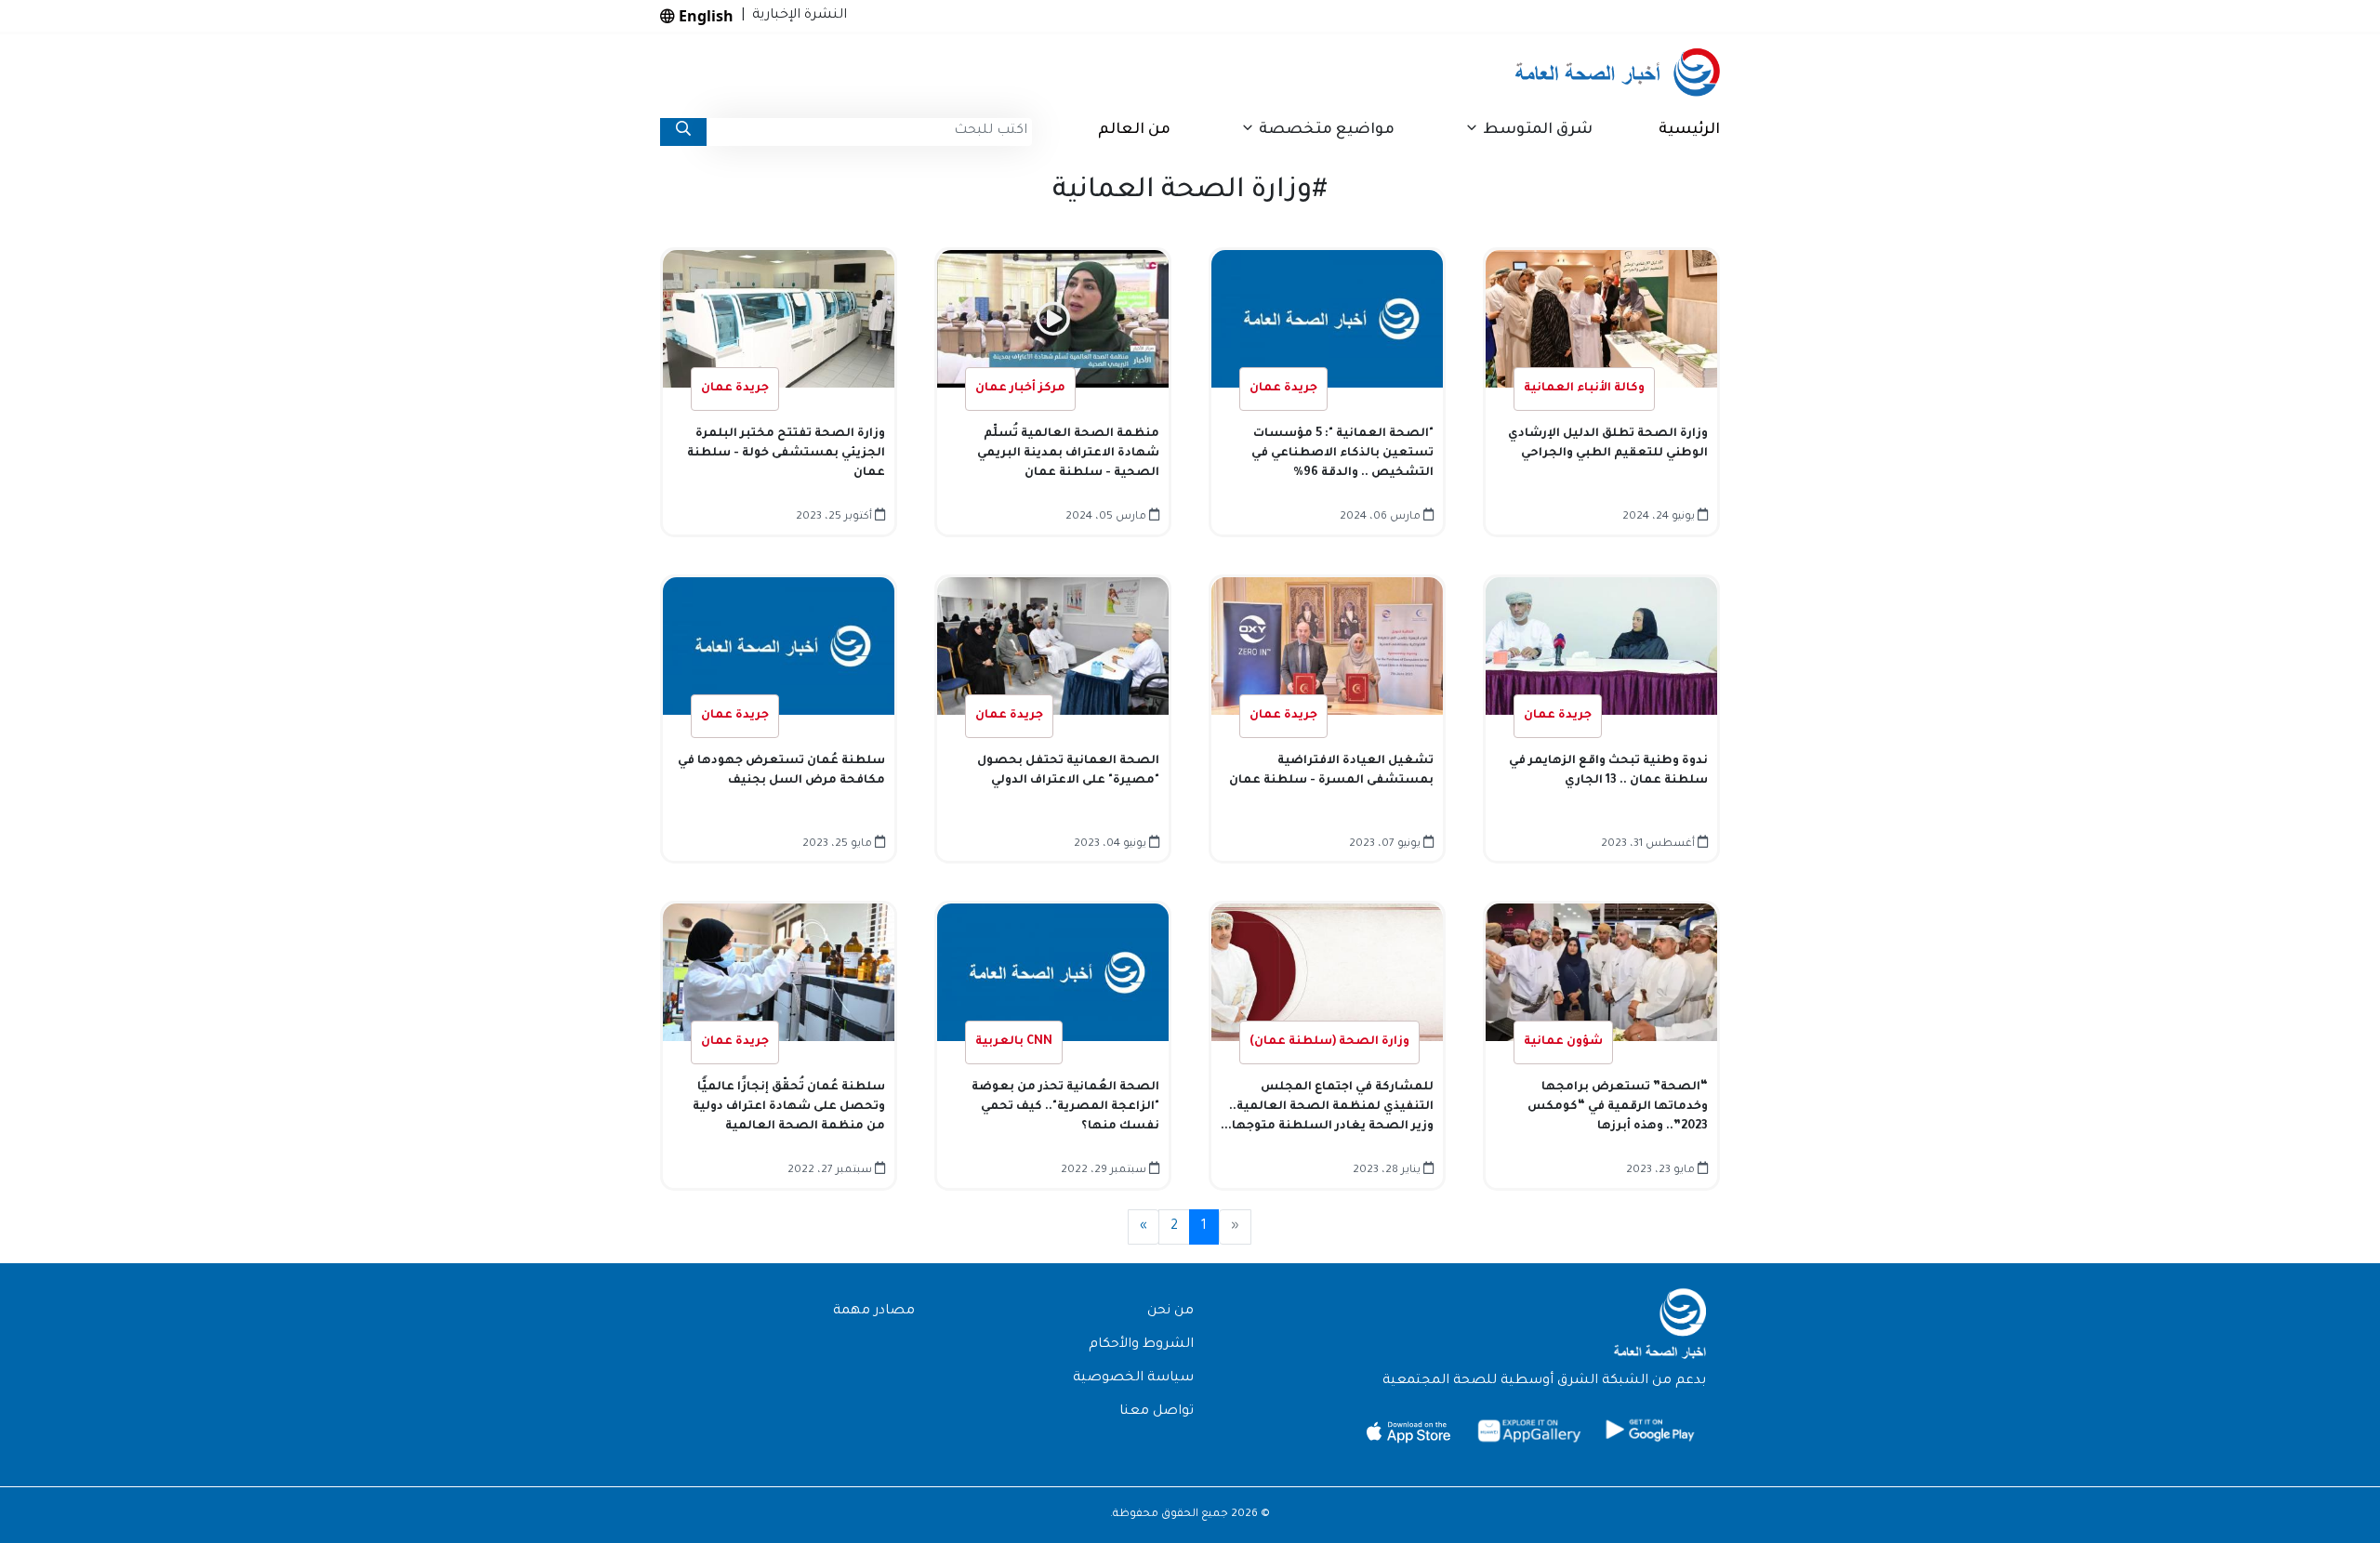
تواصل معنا (1157, 1412)
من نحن (1170, 1312)
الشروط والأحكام (1141, 1345)
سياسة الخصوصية (1133, 1378)
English (704, 16)
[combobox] (869, 132)
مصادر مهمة (874, 1312)
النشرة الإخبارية (796, 16)
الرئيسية (1689, 130)
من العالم (1134, 130)
